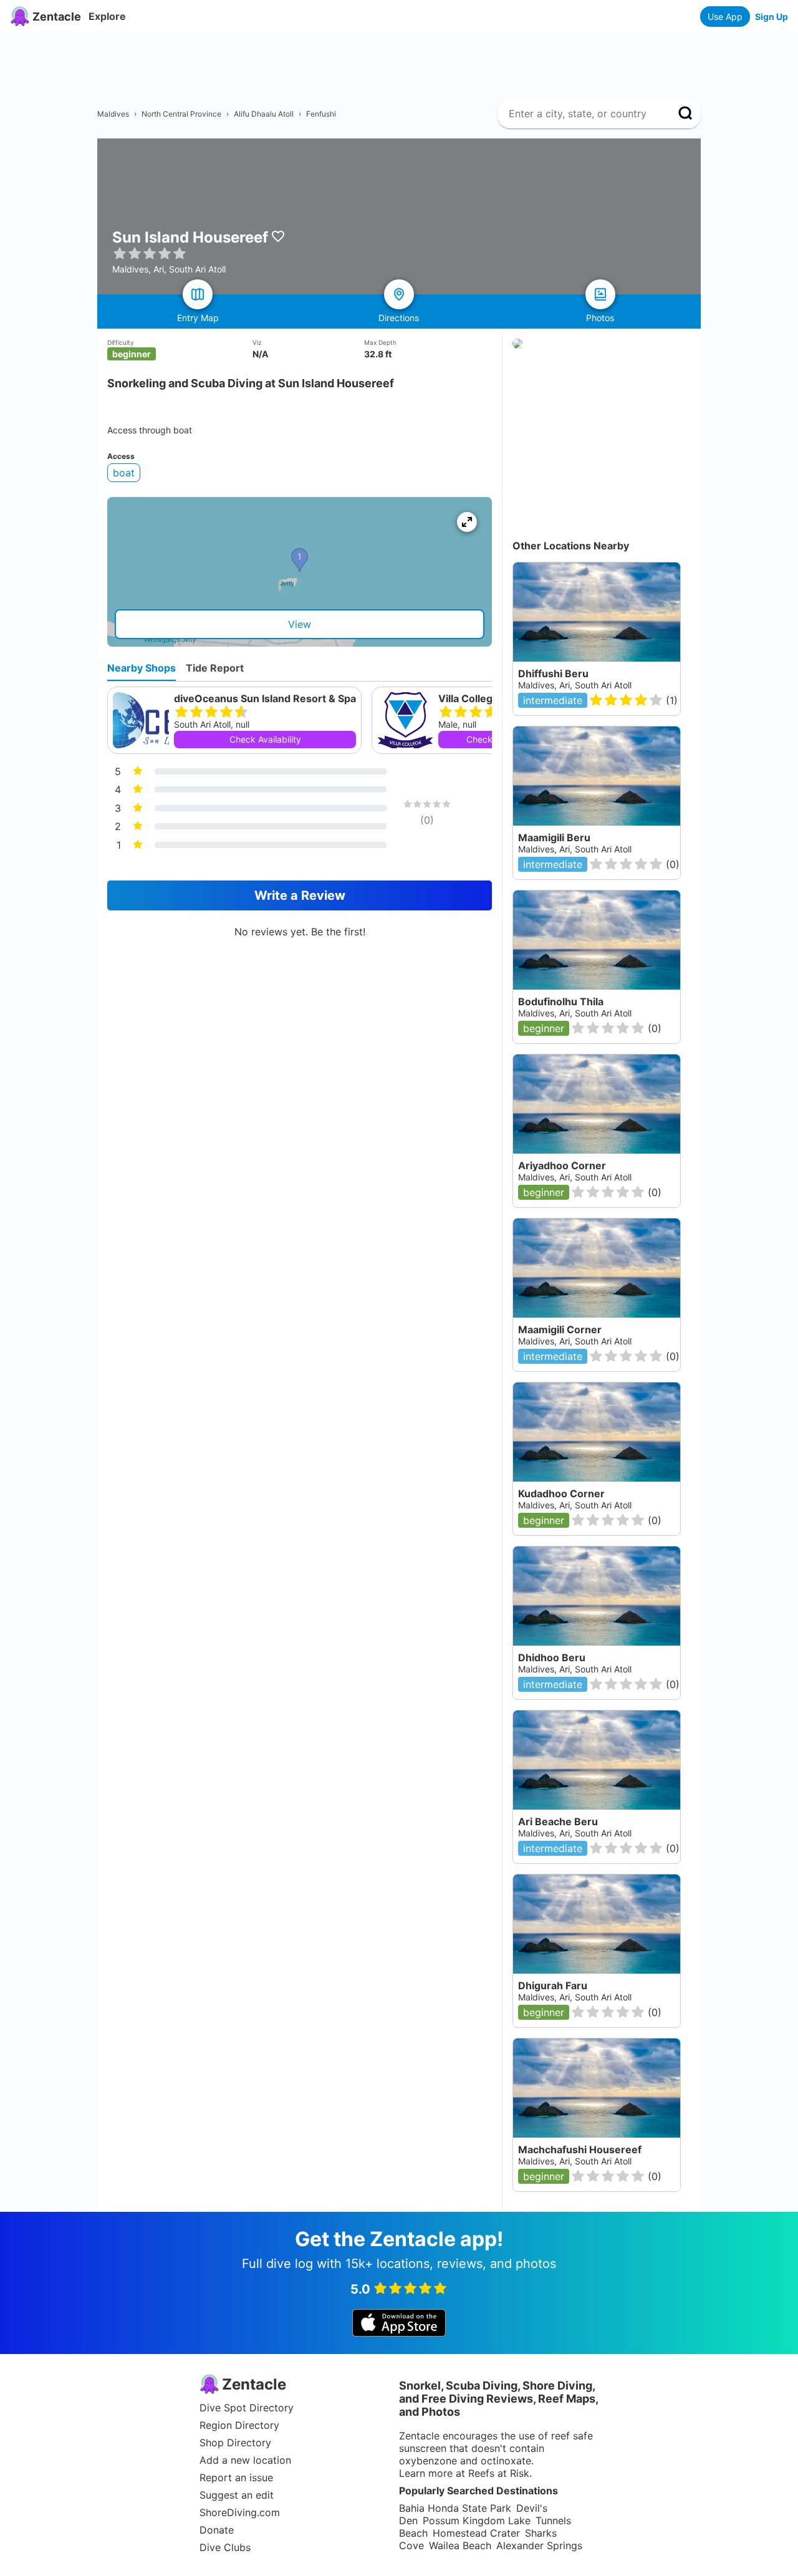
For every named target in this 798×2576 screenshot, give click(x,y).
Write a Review (300, 895)
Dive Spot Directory (247, 2408)
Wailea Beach (460, 2545)
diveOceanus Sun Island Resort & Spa (265, 698)
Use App (725, 17)
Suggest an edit (237, 2495)
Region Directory (239, 2425)
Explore (107, 16)
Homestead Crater (476, 2533)
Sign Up (772, 17)
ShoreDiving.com (240, 2512)
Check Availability (265, 739)
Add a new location (245, 2460)
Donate (217, 2530)
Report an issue (236, 2477)
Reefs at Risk (499, 2473)
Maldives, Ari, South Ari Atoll (575, 685)
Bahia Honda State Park (455, 2508)
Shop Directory (235, 2443)
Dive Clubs (225, 2547)
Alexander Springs (539, 2545)
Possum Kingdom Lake (477, 2521)
